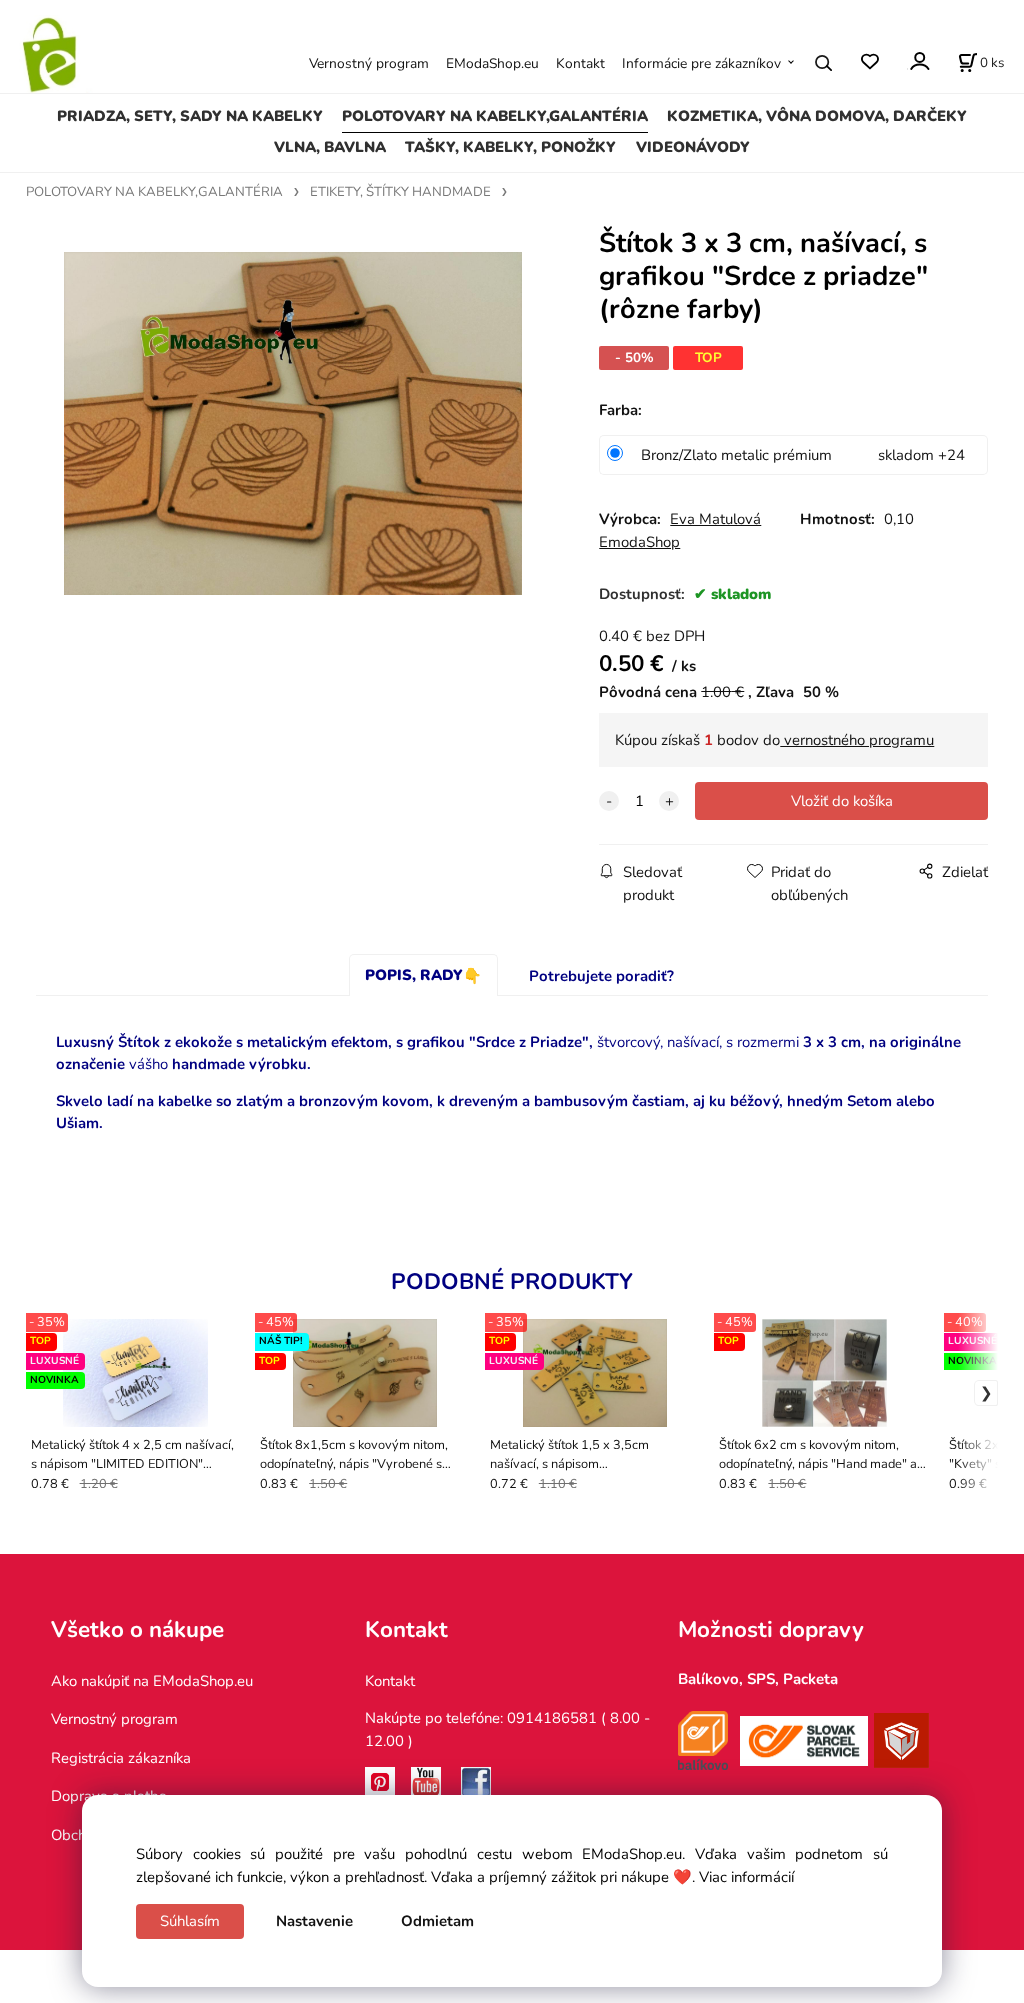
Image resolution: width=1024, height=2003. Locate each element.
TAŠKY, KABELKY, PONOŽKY (510, 147)
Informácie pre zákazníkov (701, 63)
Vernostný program (369, 63)
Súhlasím (190, 1921)
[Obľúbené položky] (869, 62)
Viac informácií (746, 1877)
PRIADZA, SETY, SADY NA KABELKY (190, 116)
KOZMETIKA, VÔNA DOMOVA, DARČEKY (817, 116)
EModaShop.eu (492, 63)
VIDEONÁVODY (693, 147)
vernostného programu (857, 740)
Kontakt (580, 63)
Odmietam (437, 1921)
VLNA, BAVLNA (330, 147)
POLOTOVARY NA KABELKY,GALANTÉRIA (495, 116)
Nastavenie (314, 1921)
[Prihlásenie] (918, 61)
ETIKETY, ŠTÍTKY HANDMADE (400, 192)
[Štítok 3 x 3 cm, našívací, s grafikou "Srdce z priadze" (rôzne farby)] (293, 423)
